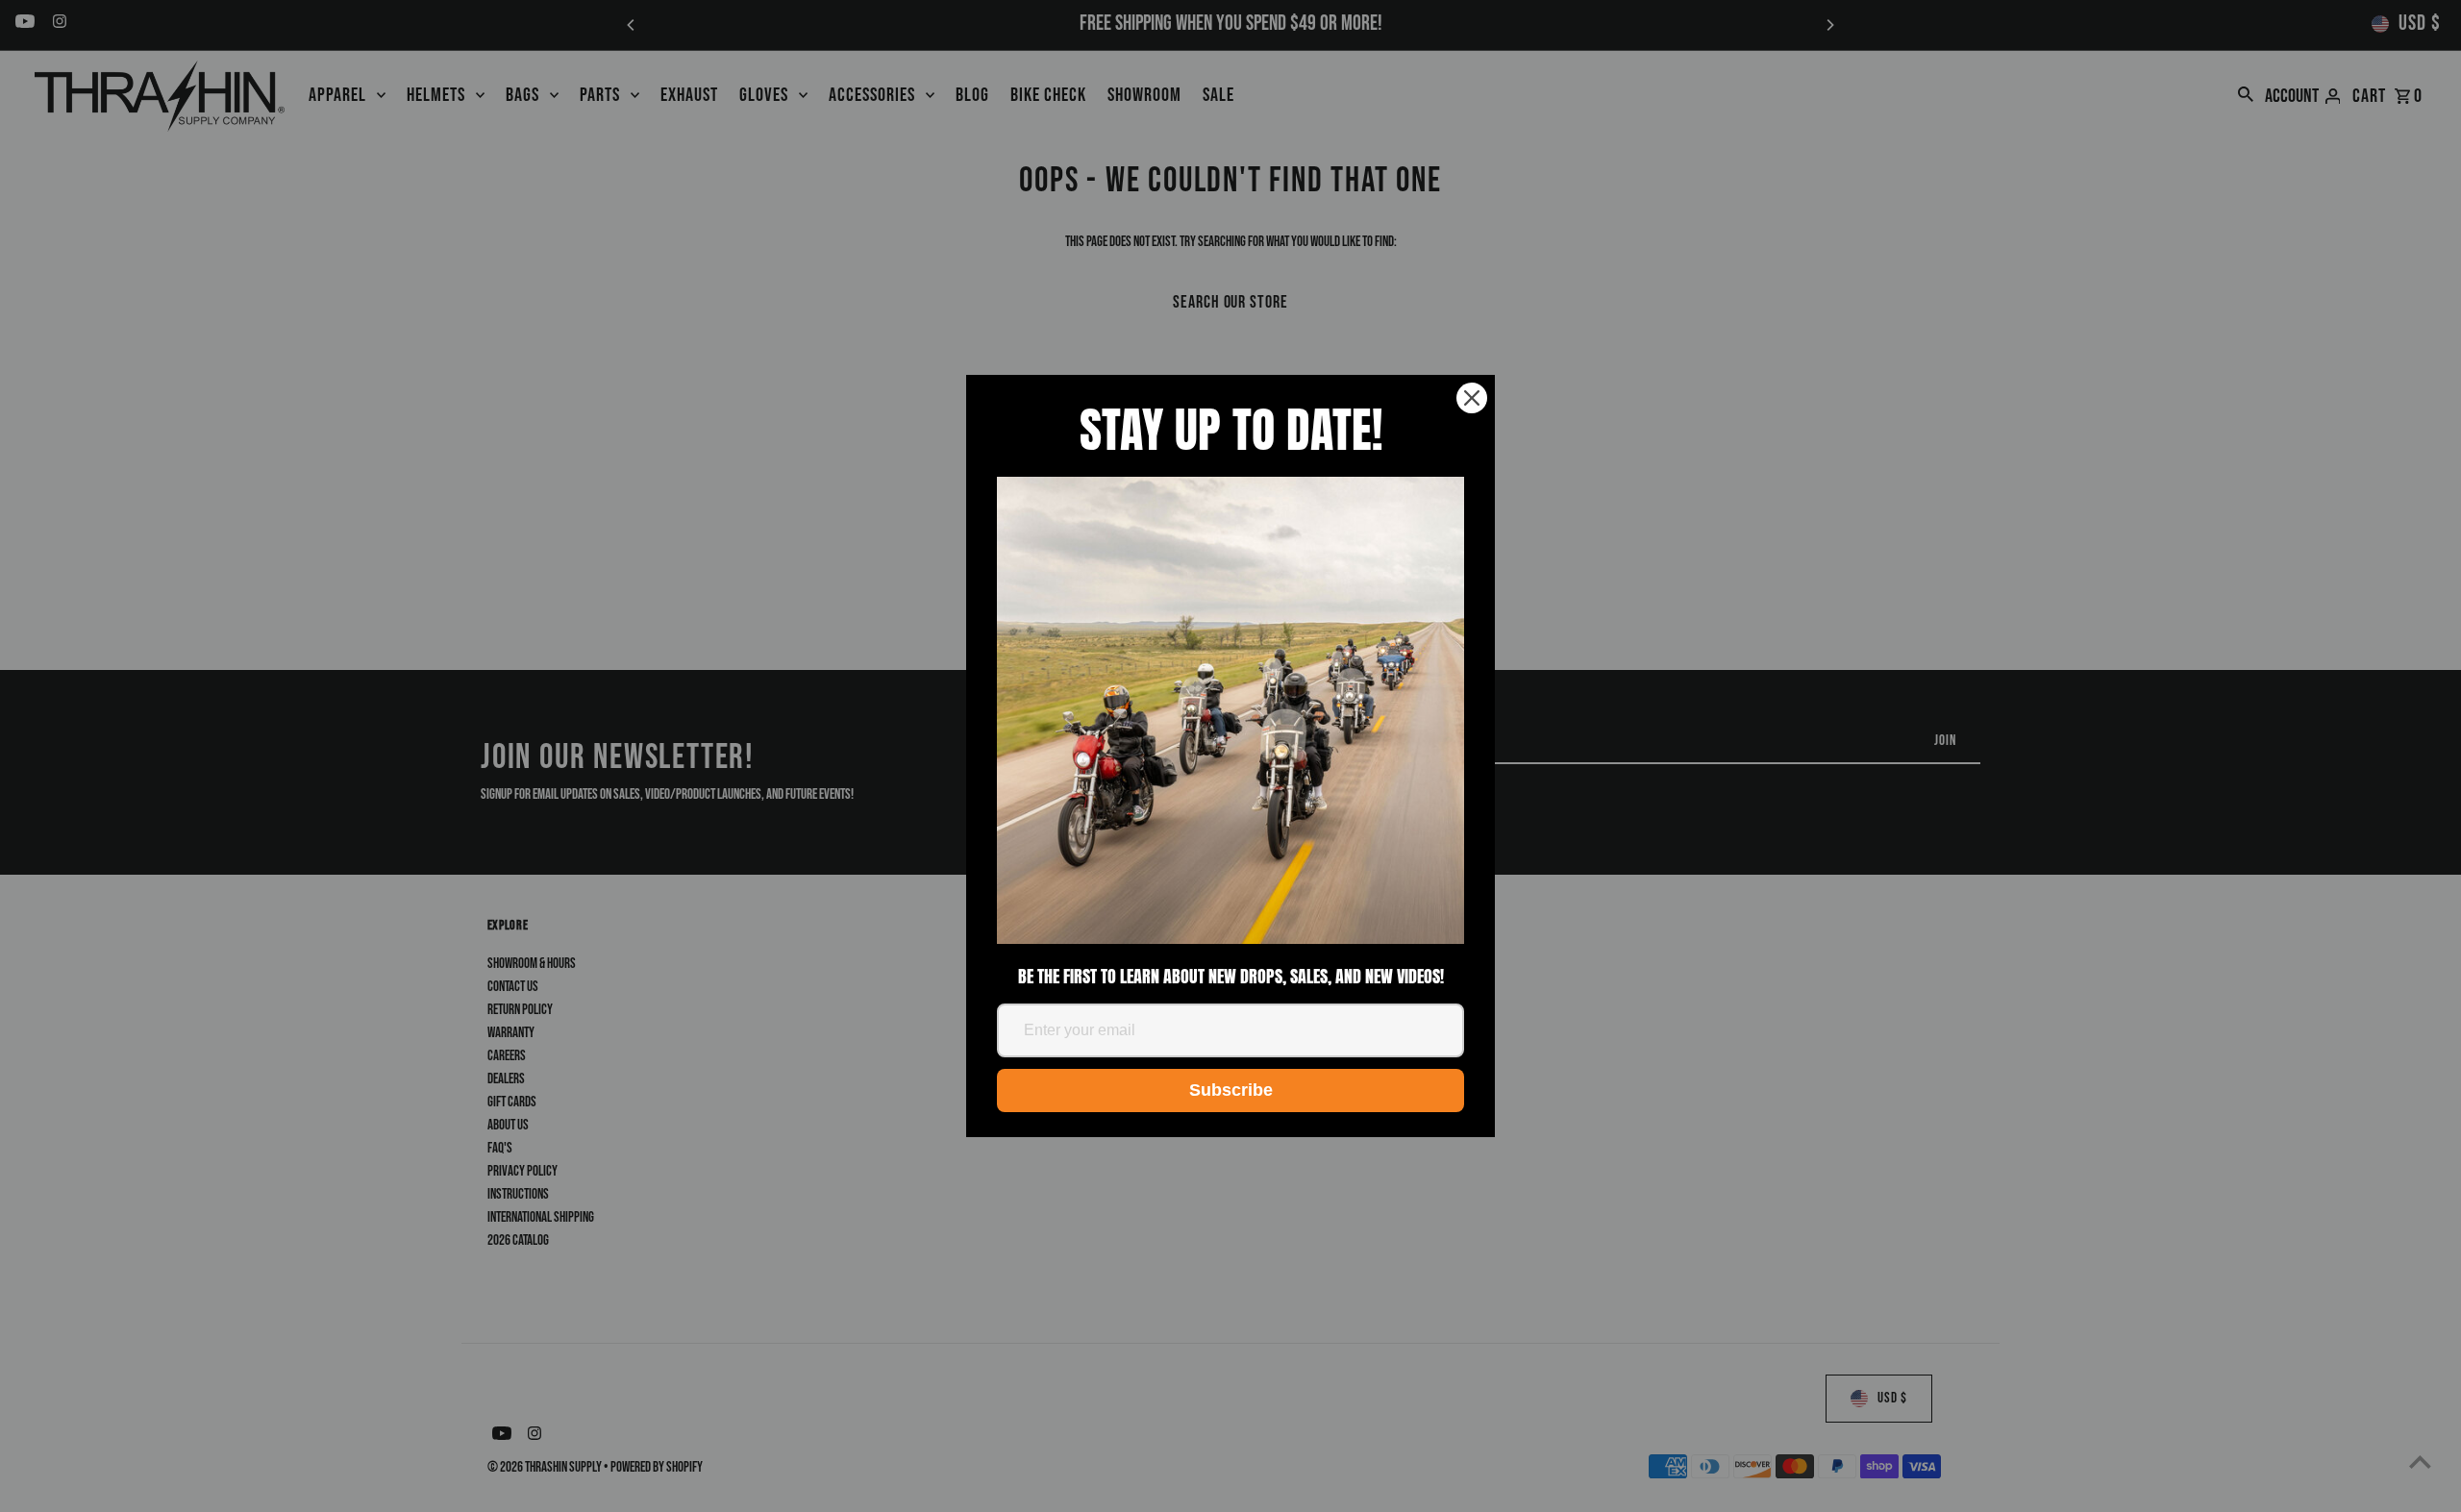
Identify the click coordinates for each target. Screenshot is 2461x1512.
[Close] (1472, 398)
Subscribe (1231, 1090)
